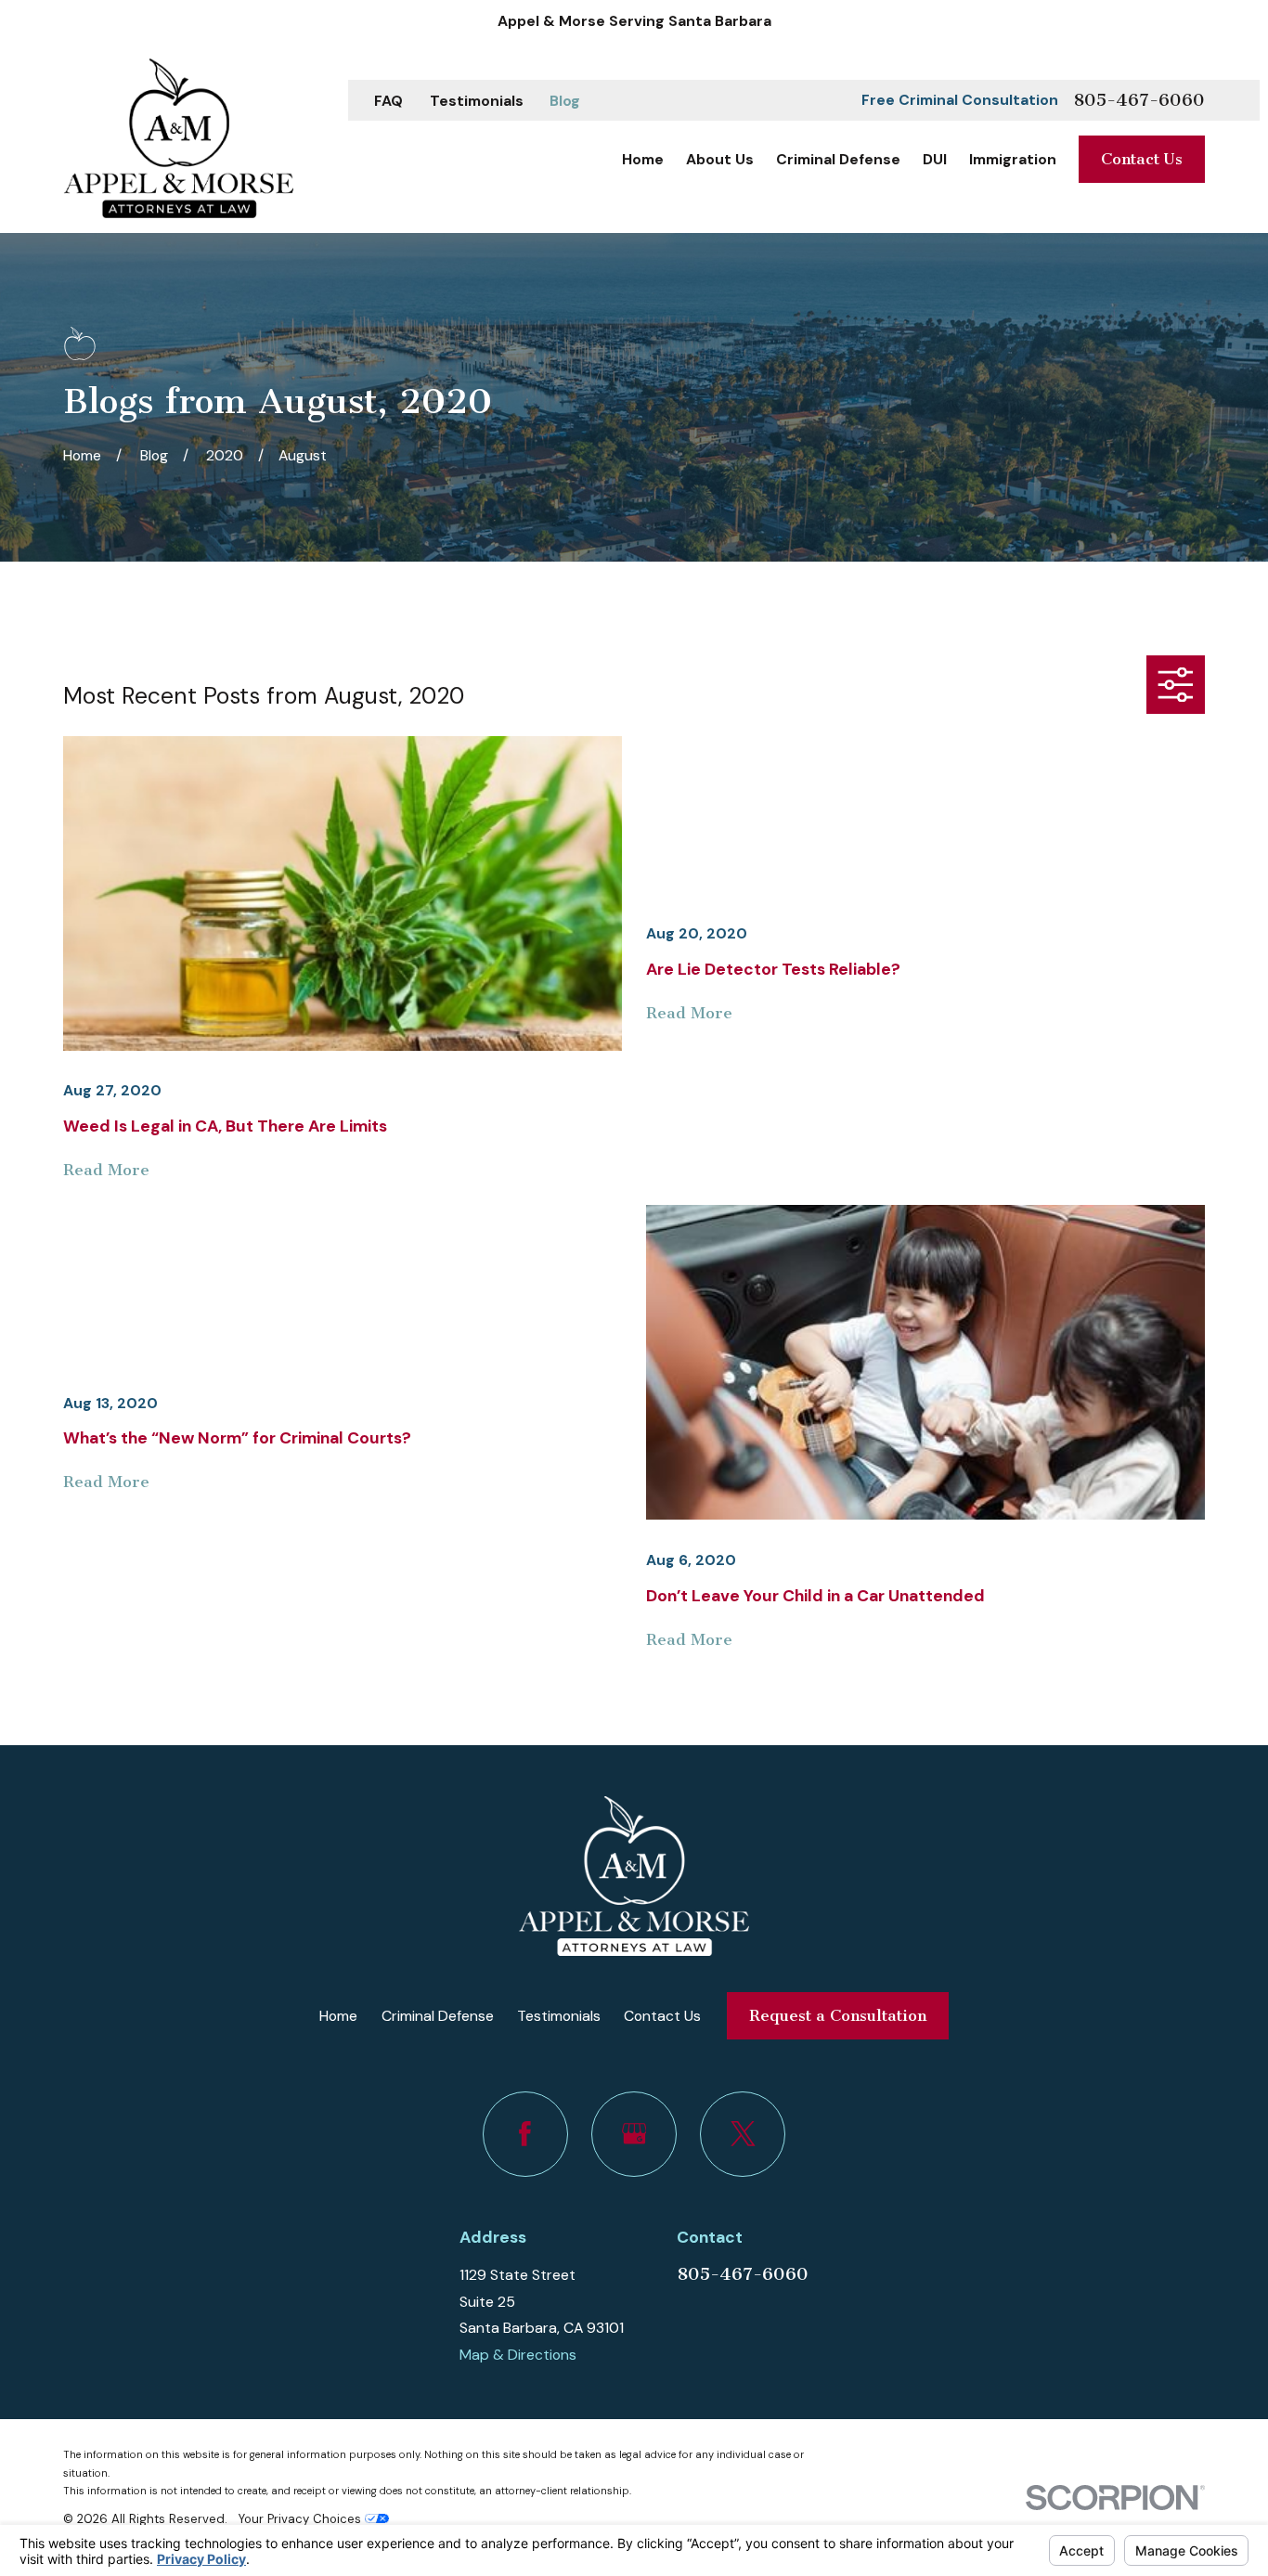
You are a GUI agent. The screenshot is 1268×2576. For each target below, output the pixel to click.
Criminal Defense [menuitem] (838, 159)
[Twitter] (743, 2134)
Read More (106, 1170)
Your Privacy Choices (302, 2519)
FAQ (388, 101)
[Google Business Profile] (634, 2134)
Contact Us (1142, 159)
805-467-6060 (1139, 100)
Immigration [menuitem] (1013, 159)
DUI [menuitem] (935, 159)
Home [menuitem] (643, 159)
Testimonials (477, 101)
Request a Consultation (838, 2015)
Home (338, 2016)
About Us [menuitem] (720, 159)
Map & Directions (518, 2355)
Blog (565, 101)
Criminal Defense (438, 2016)
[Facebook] (525, 2134)
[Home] (178, 138)
